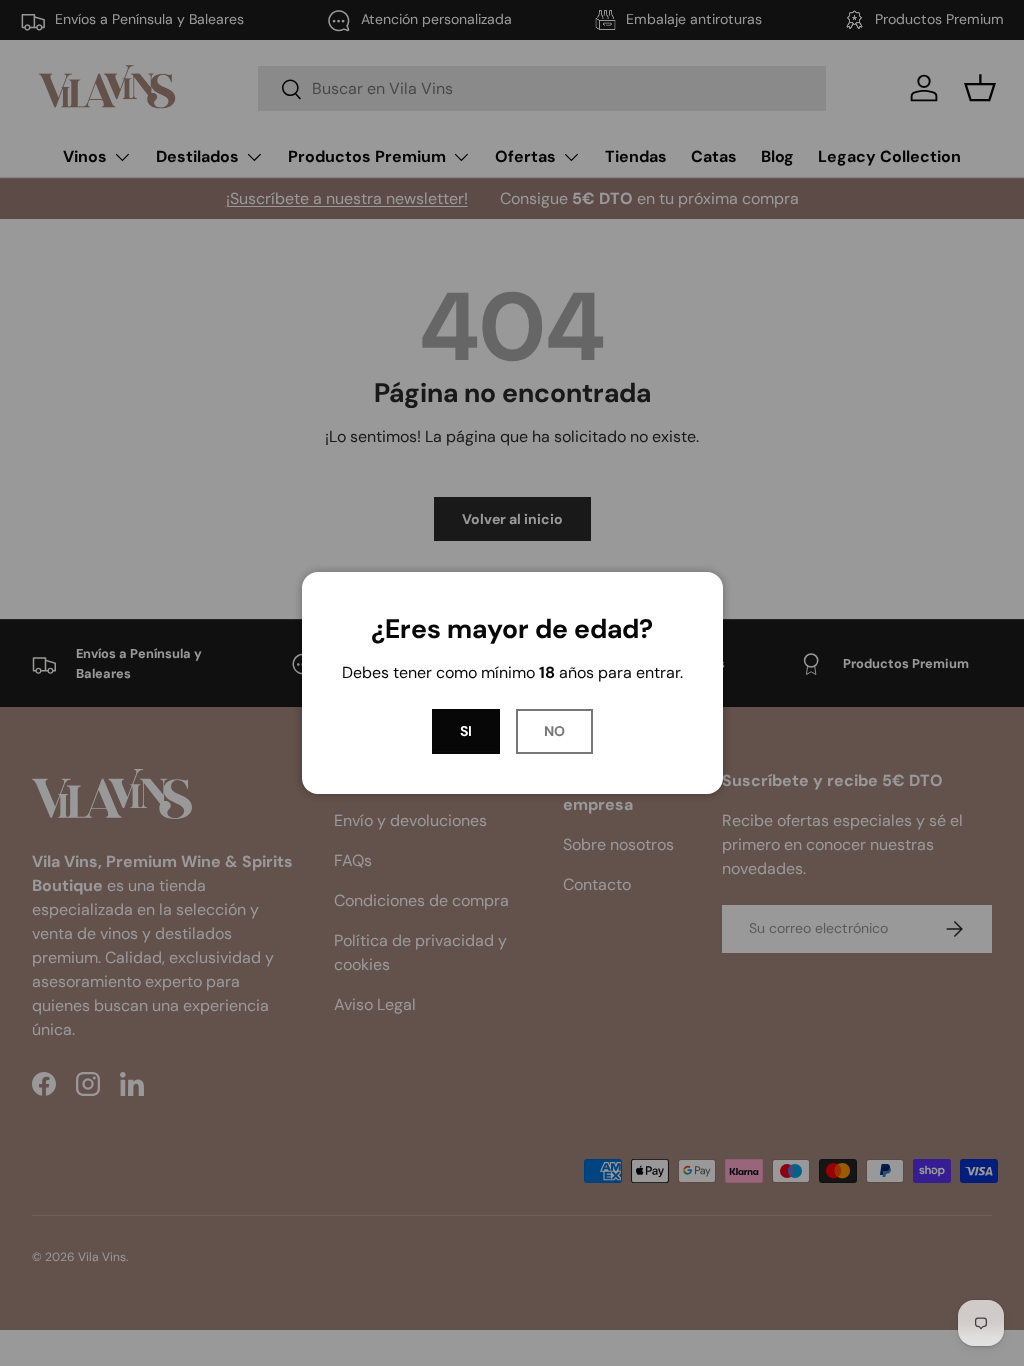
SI (466, 731)
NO (554, 731)
